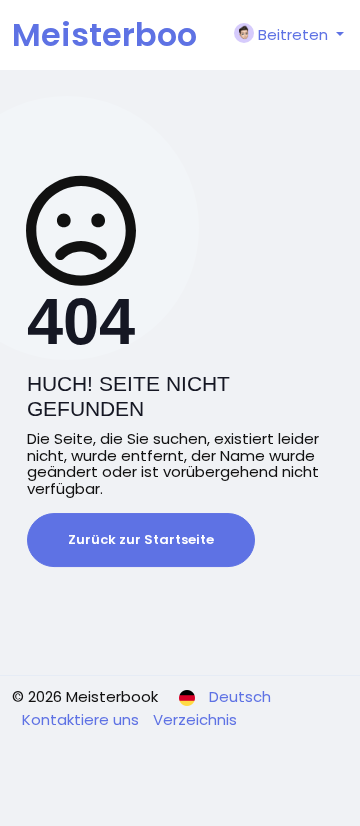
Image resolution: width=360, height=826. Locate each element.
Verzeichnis (195, 719)
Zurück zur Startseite (141, 539)
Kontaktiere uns (82, 719)
